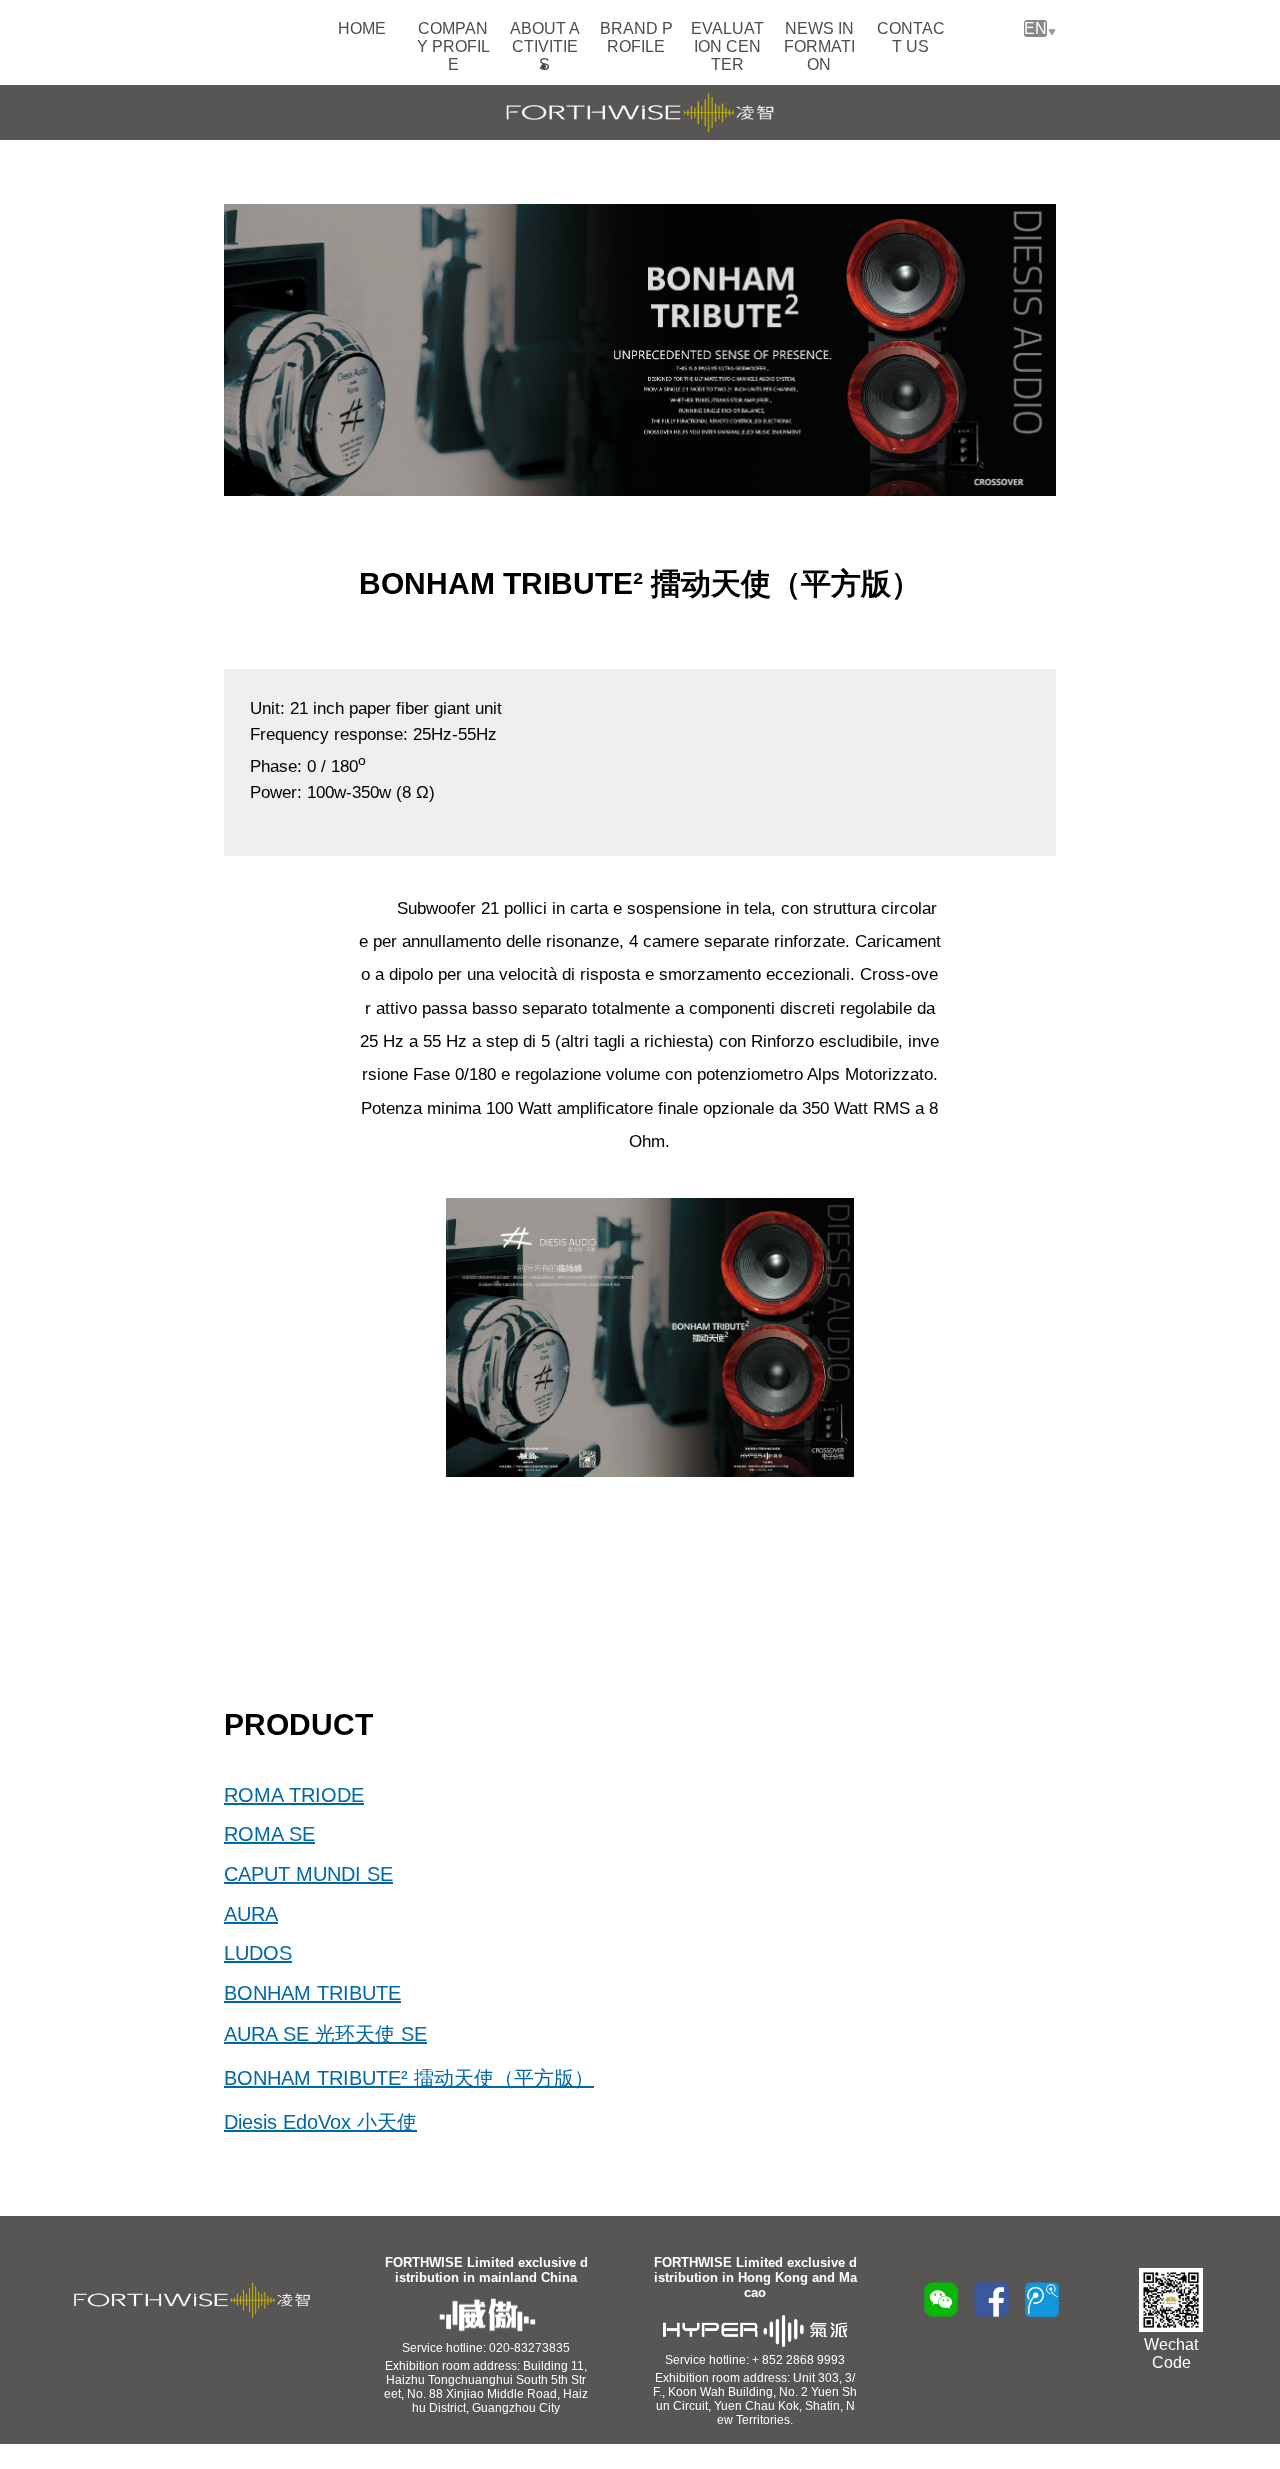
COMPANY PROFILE (453, 46)
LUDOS (258, 1953)
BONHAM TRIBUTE (312, 1993)
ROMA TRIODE (294, 1795)
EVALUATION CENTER (727, 46)
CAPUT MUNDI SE (308, 1874)
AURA (251, 1914)
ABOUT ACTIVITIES (545, 46)
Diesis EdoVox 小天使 (320, 2122)
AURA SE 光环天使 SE (325, 2034)
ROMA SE (269, 1834)
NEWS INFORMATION (819, 46)
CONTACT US (911, 37)
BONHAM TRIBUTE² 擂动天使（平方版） (409, 2078)
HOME (362, 28)
